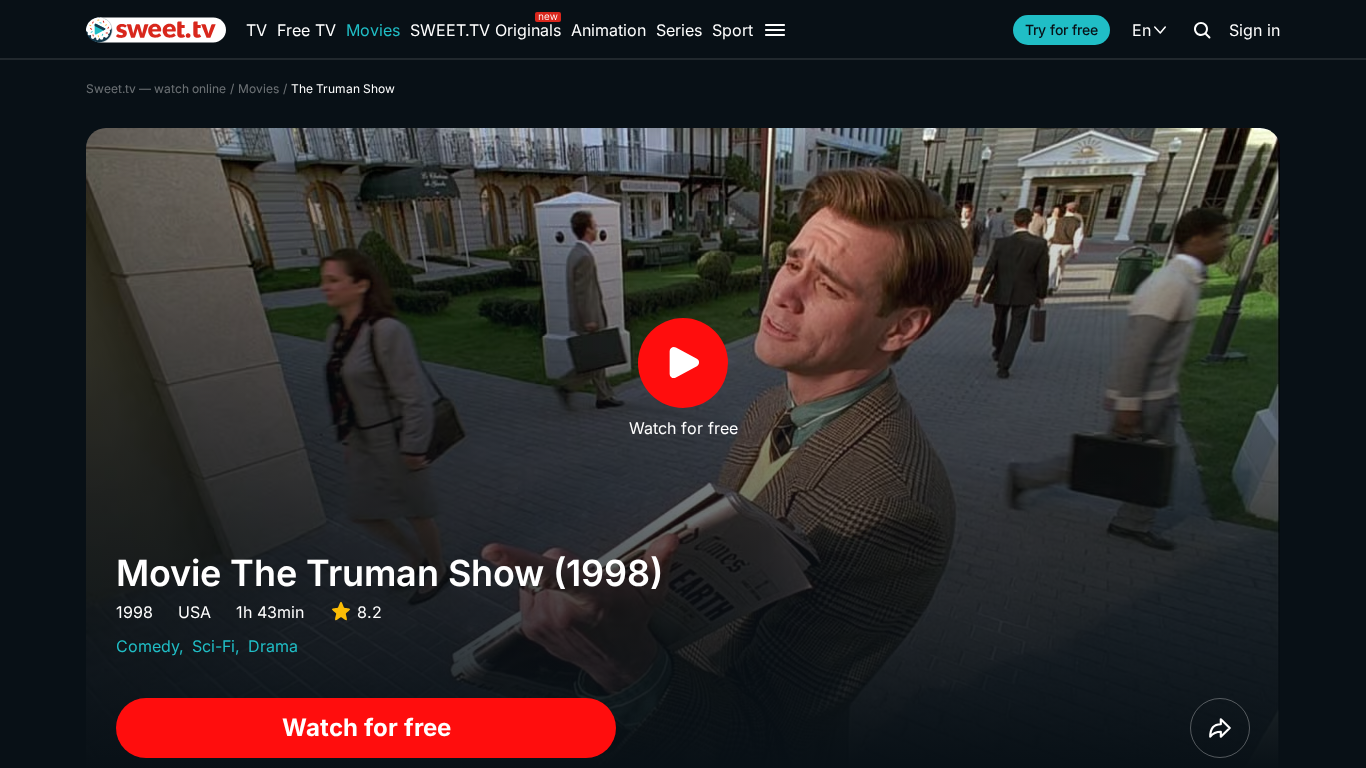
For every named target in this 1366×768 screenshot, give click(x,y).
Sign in (1254, 30)
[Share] (1220, 728)
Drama (273, 646)
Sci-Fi (213, 646)
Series (679, 30)
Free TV (306, 30)
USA (194, 612)
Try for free (1061, 29)
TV (256, 30)
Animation (608, 30)
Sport (732, 30)
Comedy (147, 646)
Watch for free (366, 727)
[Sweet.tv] (156, 30)
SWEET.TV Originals (485, 30)
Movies (373, 30)
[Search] (1202, 30)
